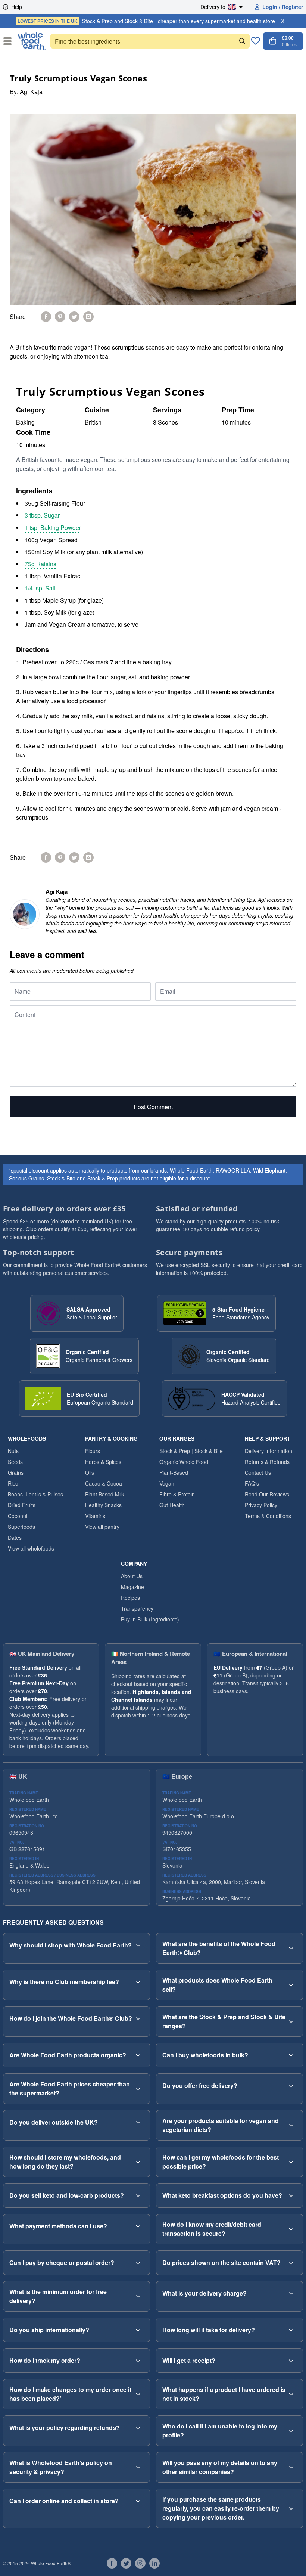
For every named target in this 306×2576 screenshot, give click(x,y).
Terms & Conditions (268, 1516)
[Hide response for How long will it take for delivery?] (291, 2330)
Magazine (132, 1587)
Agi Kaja (31, 92)
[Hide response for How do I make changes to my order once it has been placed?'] (138, 2394)
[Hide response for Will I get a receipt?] (291, 2361)
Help (17, 7)
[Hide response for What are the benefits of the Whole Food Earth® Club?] (291, 1948)
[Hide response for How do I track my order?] (138, 2361)
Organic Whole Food (184, 1462)
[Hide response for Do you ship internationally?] (138, 2330)
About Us (132, 1576)
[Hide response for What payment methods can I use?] (138, 2226)
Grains (16, 1472)
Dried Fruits (22, 1505)
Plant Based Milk (105, 1494)
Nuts (13, 1451)
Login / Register (283, 7)
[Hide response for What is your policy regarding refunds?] (138, 2428)
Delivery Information (268, 1451)
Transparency (137, 1608)
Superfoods (21, 1527)
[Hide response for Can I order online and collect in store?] (138, 2501)
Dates (15, 1537)
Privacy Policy (261, 1505)
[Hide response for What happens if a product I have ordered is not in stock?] (291, 2394)
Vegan (167, 1483)
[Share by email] (88, 317)
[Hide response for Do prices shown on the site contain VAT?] (291, 2263)
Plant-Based (174, 1472)
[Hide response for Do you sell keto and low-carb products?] (138, 2195)
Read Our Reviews (267, 1494)
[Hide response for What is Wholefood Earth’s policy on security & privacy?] (138, 2467)
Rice (13, 1483)
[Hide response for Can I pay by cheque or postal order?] (138, 2263)
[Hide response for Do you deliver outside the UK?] (138, 2122)
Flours (93, 1451)
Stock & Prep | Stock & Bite (191, 1451)
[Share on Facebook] (46, 317)
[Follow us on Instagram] (140, 2563)
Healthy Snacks (103, 1505)
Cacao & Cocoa (104, 1483)
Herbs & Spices (103, 1462)
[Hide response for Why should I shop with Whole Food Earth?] (138, 1945)
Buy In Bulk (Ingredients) (150, 1619)
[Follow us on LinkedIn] (154, 2563)
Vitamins (95, 1516)
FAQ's (252, 1483)
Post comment (153, 1107)
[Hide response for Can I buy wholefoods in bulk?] (291, 2055)
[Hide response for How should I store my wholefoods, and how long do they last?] (138, 2162)
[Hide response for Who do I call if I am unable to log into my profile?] (291, 2431)
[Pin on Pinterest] (60, 317)
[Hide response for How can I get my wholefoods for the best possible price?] (291, 2162)
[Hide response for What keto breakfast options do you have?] (291, 2195)
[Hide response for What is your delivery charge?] (291, 2293)
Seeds (15, 1462)
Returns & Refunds (267, 1462)
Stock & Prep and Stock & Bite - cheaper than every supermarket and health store (146, 21)
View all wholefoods (31, 1548)
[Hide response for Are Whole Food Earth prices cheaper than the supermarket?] (138, 2089)
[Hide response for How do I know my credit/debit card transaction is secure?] (291, 2229)
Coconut (18, 1516)
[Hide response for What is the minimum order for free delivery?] (138, 2296)
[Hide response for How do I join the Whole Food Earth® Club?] (138, 2018)
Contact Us (258, 1472)
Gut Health (172, 1505)
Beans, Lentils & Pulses (35, 1494)
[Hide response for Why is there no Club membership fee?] (138, 1982)
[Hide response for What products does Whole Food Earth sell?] (291, 1985)
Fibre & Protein (177, 1494)
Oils (90, 1472)
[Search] (242, 41)
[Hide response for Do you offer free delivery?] (291, 2086)
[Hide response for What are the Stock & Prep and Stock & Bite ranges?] (291, 2021)
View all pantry (102, 1527)
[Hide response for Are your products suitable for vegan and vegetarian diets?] (291, 2125)
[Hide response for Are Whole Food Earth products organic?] (138, 2055)
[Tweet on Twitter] (74, 317)
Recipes (130, 1598)
